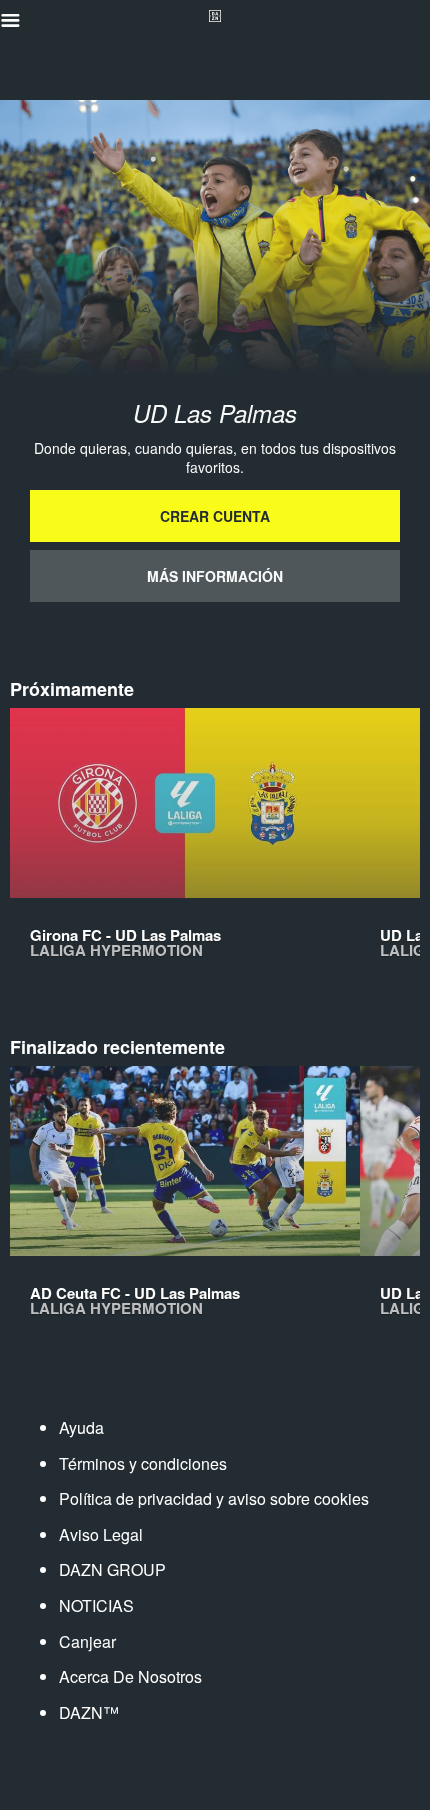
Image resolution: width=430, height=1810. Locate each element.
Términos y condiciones (143, 1463)
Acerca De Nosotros (130, 1676)
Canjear (87, 1641)
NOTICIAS (96, 1605)
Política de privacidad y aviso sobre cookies (214, 1498)
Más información (215, 576)
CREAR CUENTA (215, 516)
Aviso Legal (101, 1534)
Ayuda (81, 1427)
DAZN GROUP (112, 1569)
